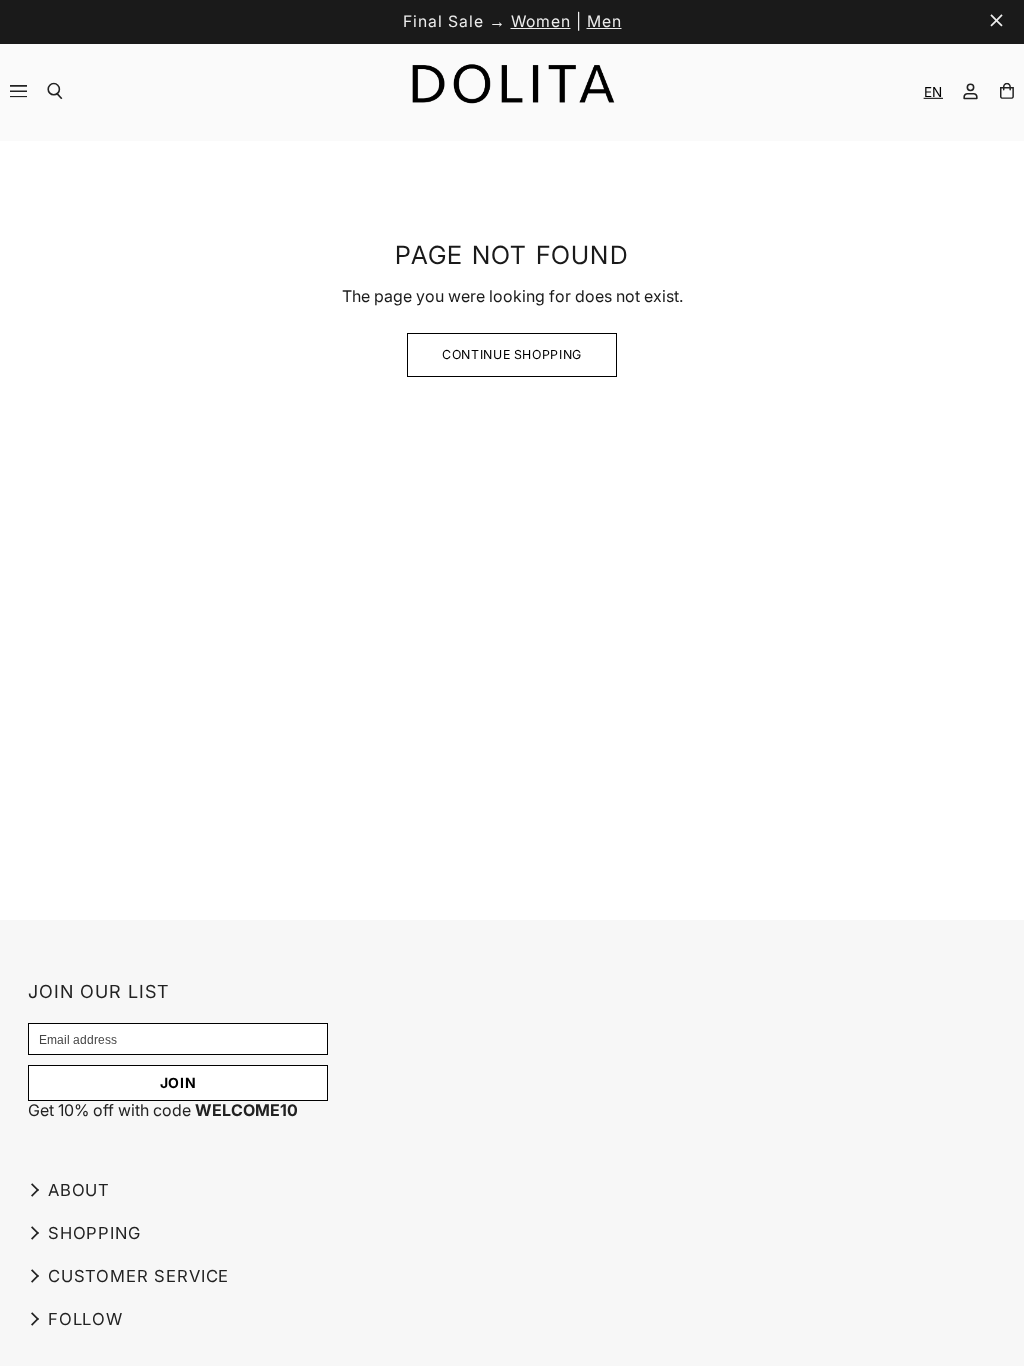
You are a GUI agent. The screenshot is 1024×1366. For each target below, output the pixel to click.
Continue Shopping (512, 354)
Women (541, 21)
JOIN (178, 1082)
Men (604, 21)
